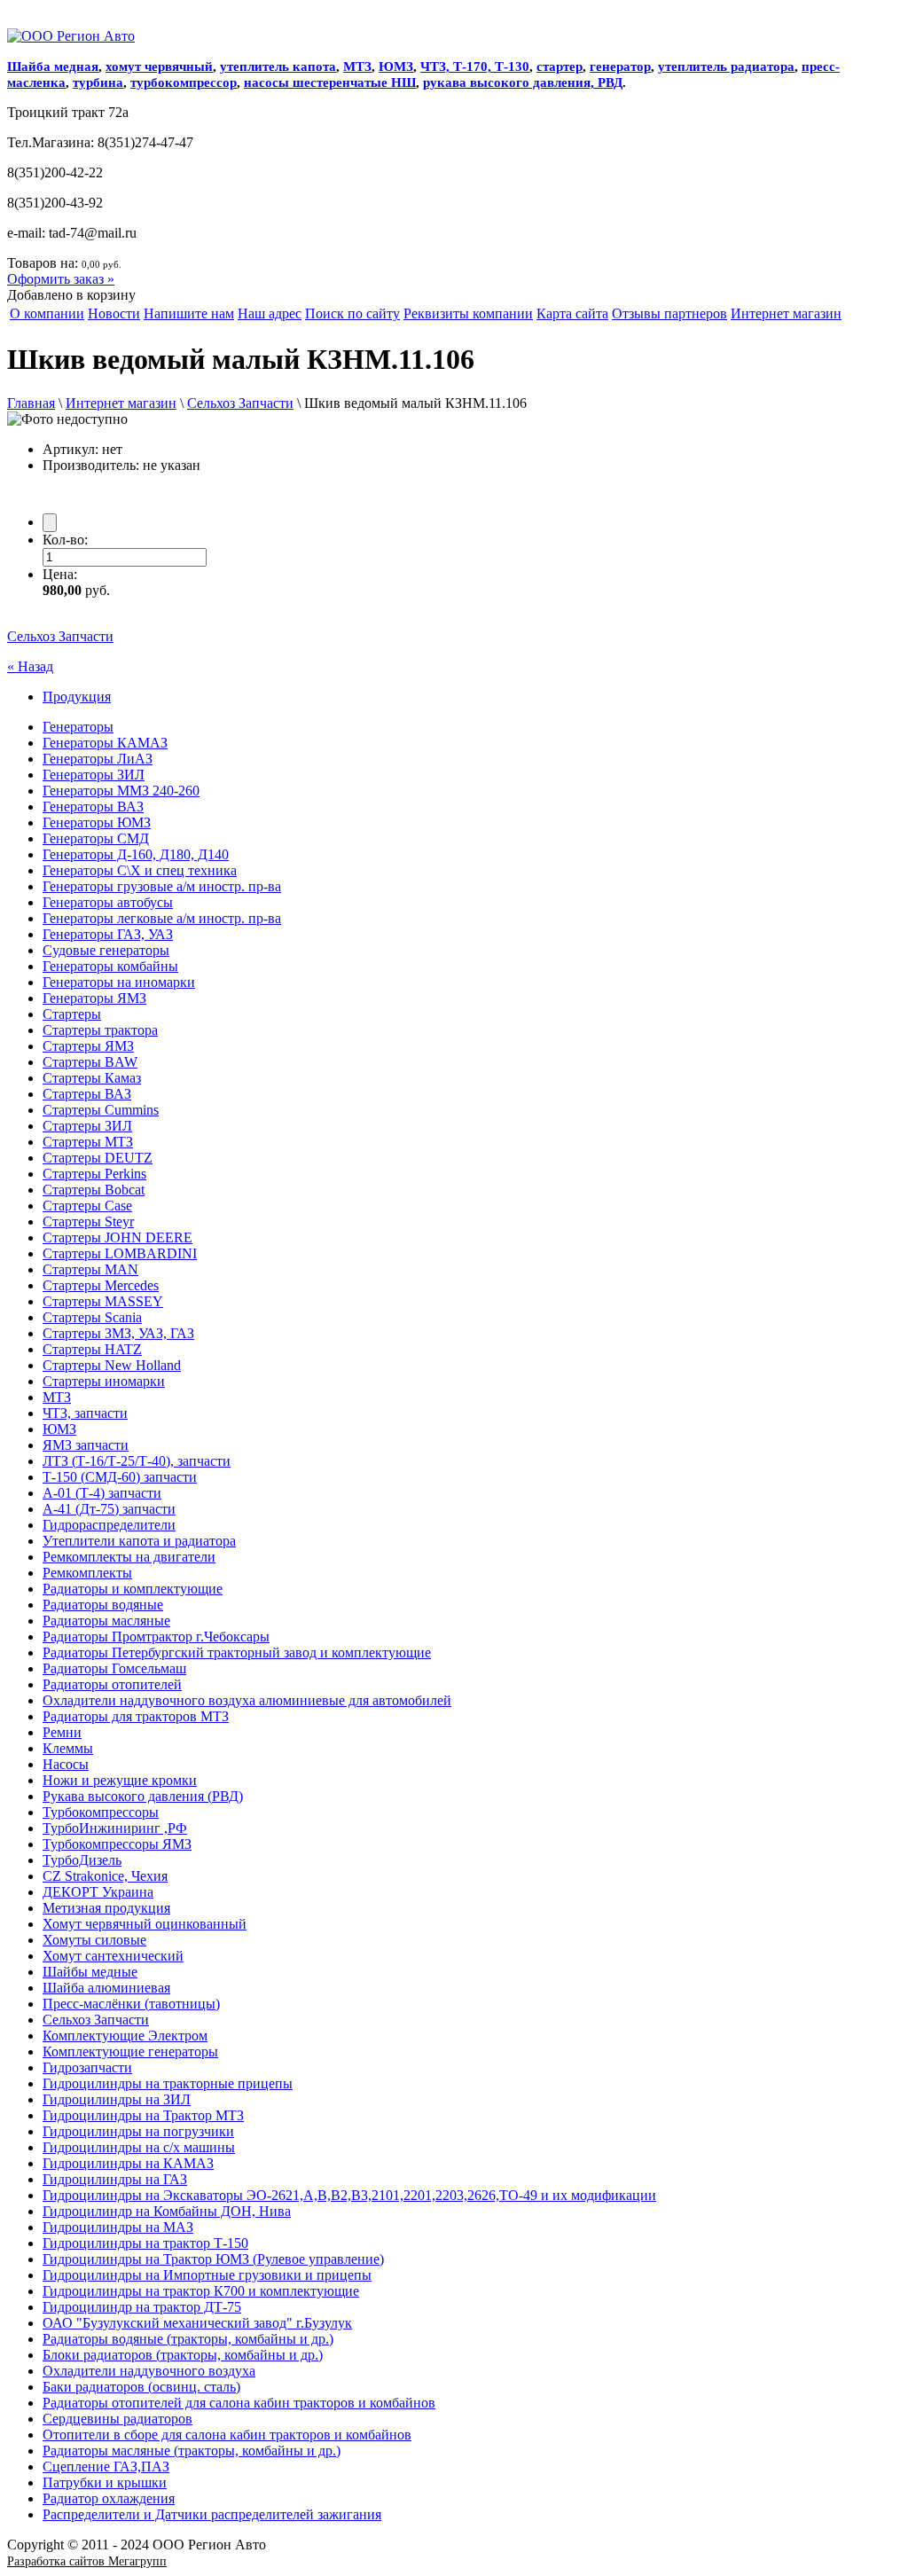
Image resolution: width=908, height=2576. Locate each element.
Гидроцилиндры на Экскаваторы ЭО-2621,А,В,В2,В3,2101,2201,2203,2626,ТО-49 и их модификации (349, 2195)
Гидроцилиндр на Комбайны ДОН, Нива (167, 2211)
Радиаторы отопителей (112, 1684)
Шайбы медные (90, 1972)
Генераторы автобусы (108, 902)
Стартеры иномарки (104, 1381)
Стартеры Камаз (92, 1078)
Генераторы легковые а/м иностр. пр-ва (162, 918)
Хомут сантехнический (113, 1956)
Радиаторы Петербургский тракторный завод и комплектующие (237, 1652)
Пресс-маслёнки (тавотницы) (131, 2004)
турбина (98, 82)
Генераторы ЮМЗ (97, 822)
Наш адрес (270, 313)
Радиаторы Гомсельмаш (114, 1668)
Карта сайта (572, 313)
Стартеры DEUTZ (98, 1158)
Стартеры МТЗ (88, 1142)
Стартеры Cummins (101, 1110)
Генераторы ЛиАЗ (98, 759)
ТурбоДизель (82, 1860)
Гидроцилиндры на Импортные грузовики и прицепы (207, 2275)
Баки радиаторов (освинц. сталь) (141, 2387)
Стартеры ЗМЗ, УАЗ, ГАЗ (118, 1333)
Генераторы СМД (96, 838)
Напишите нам (189, 313)
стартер (560, 67)
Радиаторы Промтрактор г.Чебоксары (156, 1636)
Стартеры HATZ (92, 1349)
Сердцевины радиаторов (117, 2419)
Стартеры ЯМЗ (88, 1046)
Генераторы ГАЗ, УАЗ (108, 934)
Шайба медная (53, 67)
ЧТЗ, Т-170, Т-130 (475, 67)
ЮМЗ (396, 67)
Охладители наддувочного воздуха (149, 2371)
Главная (31, 403)
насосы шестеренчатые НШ (330, 82)
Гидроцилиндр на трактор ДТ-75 (142, 2307)
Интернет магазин (786, 313)
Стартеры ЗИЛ (87, 1126)
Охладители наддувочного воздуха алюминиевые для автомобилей (247, 1700)
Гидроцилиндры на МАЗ (118, 2227)
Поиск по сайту (352, 313)
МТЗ (357, 67)
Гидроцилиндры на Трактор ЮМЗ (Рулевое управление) (213, 2259)
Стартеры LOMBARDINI (120, 1253)
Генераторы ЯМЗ (94, 998)
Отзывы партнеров (669, 313)
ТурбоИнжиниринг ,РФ (115, 1828)
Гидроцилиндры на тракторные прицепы (168, 2083)
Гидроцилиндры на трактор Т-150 (145, 2243)
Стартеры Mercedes (101, 1285)
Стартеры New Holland (112, 1365)
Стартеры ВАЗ (87, 1094)
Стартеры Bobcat (94, 1190)
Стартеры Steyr (88, 1221)
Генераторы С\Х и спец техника (140, 870)
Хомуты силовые (94, 1940)
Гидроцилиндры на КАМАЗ (128, 2163)
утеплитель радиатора (726, 67)
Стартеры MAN (90, 1269)
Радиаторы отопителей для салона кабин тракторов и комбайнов (239, 2403)
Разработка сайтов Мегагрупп (87, 2561)
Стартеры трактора (100, 1030)
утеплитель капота (278, 67)
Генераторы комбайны (110, 966)
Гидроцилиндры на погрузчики (138, 2131)
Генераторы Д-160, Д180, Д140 (136, 854)
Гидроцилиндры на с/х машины (139, 2147)
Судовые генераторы (106, 950)
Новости (114, 313)
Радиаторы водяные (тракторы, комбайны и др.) (188, 2339)
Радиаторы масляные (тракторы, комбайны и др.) (192, 2451)
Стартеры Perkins (94, 1174)
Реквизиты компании (468, 313)
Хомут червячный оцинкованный (145, 1924)
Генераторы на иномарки (119, 982)
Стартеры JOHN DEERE (117, 1237)
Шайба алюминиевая (106, 1988)
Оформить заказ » (61, 279)
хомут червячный (159, 67)
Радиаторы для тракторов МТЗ (136, 1716)
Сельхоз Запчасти (240, 403)
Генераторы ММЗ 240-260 (121, 791)
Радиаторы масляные (106, 1621)
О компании (47, 313)
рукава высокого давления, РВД (523, 82)
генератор (620, 67)
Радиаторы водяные (103, 1605)
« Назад (30, 666)
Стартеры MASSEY (103, 1301)
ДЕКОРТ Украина (98, 1892)
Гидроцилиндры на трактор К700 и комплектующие (201, 2291)
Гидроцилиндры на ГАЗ (115, 2179)
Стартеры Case (87, 1206)
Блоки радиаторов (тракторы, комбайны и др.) (183, 2355)
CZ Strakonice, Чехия (105, 1876)
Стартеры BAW (90, 1062)
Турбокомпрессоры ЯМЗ (117, 1844)
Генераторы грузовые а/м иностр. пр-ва (162, 886)
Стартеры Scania (92, 1317)
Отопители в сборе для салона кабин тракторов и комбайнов (227, 2435)
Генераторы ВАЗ (93, 806)
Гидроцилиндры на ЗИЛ (117, 2099)
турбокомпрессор (184, 82)
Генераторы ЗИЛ (94, 775)
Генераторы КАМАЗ (105, 743)
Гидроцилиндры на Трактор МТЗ (143, 2115)
